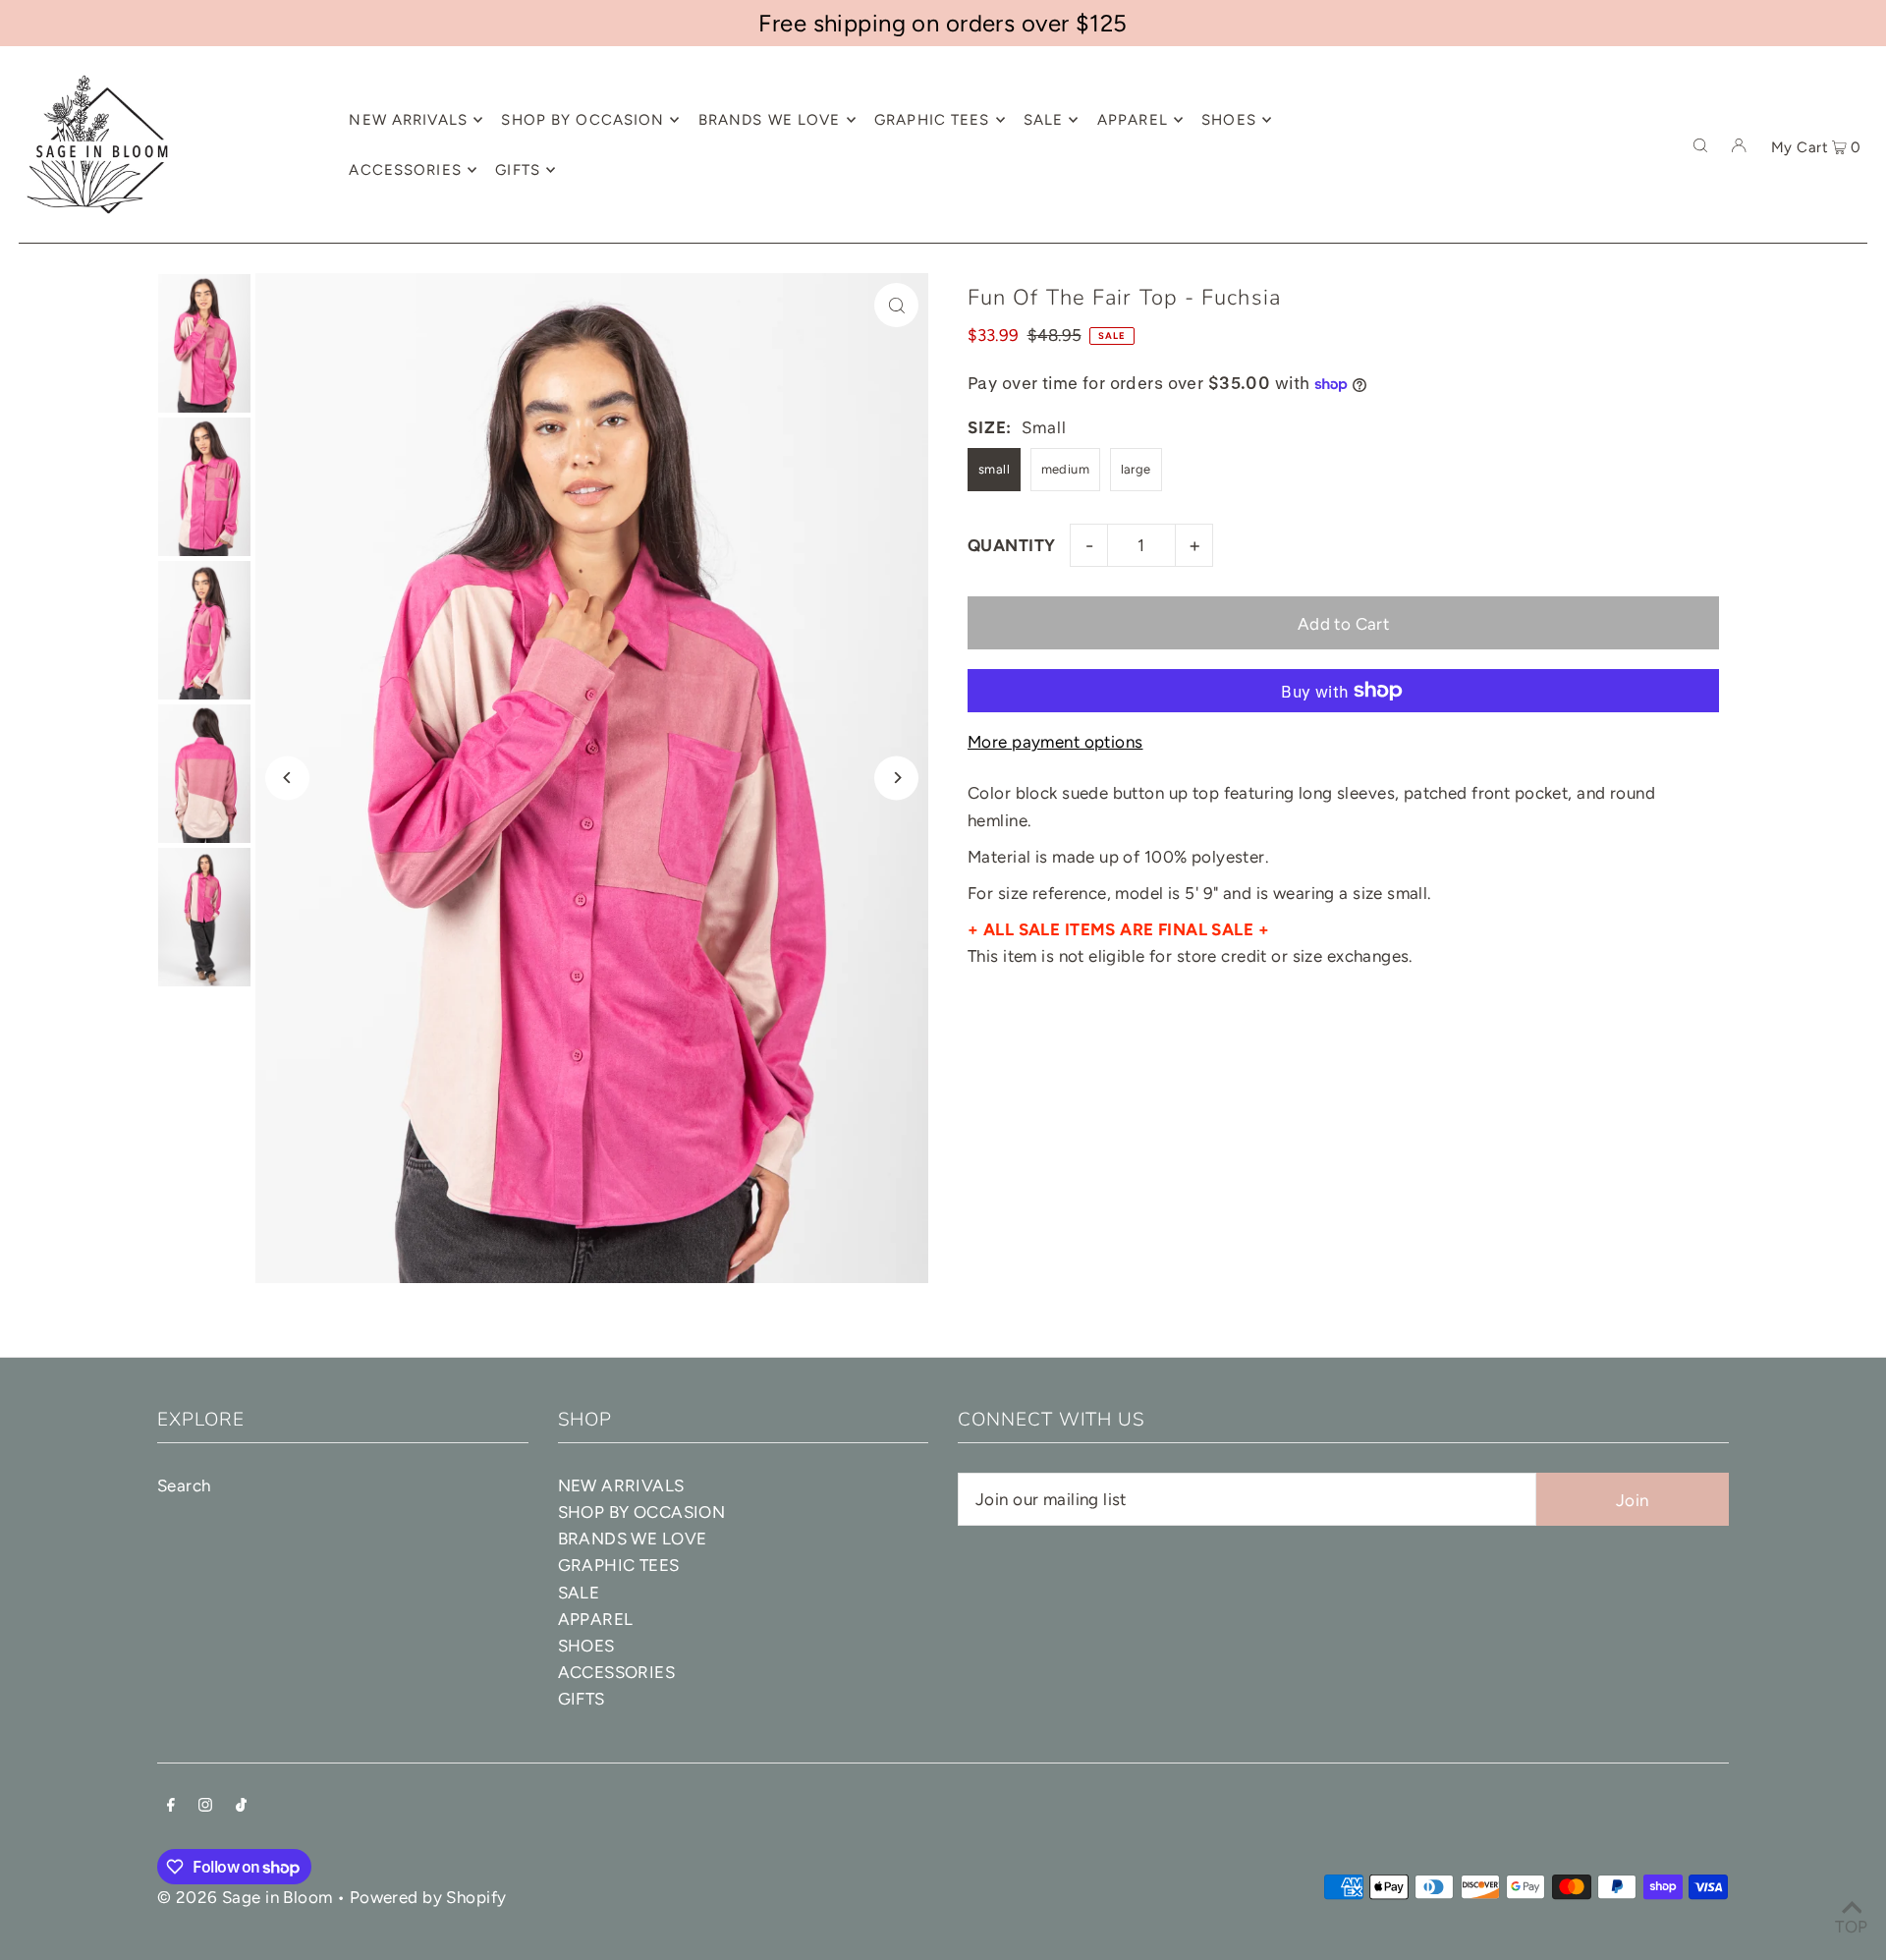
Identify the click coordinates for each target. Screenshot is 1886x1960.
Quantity (1011, 545)
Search (184, 1485)
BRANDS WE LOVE (633, 1539)
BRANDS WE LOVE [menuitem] (770, 120)
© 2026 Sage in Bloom (245, 1897)
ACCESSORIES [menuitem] (405, 170)
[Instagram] (205, 1806)
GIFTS (582, 1699)
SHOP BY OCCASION (642, 1512)
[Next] (896, 778)
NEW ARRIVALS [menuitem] (408, 120)
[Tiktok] (241, 1806)
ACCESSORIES (617, 1672)
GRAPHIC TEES (619, 1565)
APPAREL (596, 1619)
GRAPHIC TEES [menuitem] (932, 120)
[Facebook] (171, 1806)
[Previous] (287, 778)
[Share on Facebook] (1861, 337)
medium (1066, 469)
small (994, 469)
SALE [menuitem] (1044, 120)
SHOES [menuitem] (1229, 120)
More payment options (1055, 742)
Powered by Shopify (428, 1897)
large (1136, 469)
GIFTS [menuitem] (518, 170)
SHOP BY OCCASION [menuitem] (582, 120)
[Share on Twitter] (1861, 386)
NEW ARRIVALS (621, 1485)
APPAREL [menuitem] (1133, 120)
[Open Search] (1700, 144)
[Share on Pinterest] (1861, 435)
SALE (579, 1593)
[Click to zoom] (896, 305)
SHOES (586, 1646)
